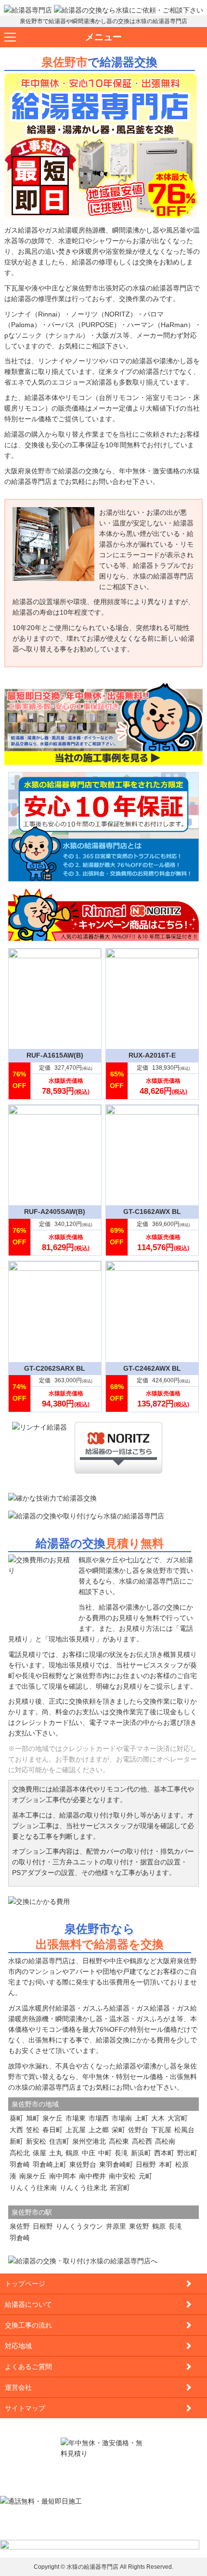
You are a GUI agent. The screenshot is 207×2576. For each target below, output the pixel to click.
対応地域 (18, 2346)
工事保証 (85, 445)
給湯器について (28, 2304)
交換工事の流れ (28, 2325)
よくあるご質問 (28, 2367)
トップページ (25, 2284)
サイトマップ (25, 2408)
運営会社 (18, 2387)
